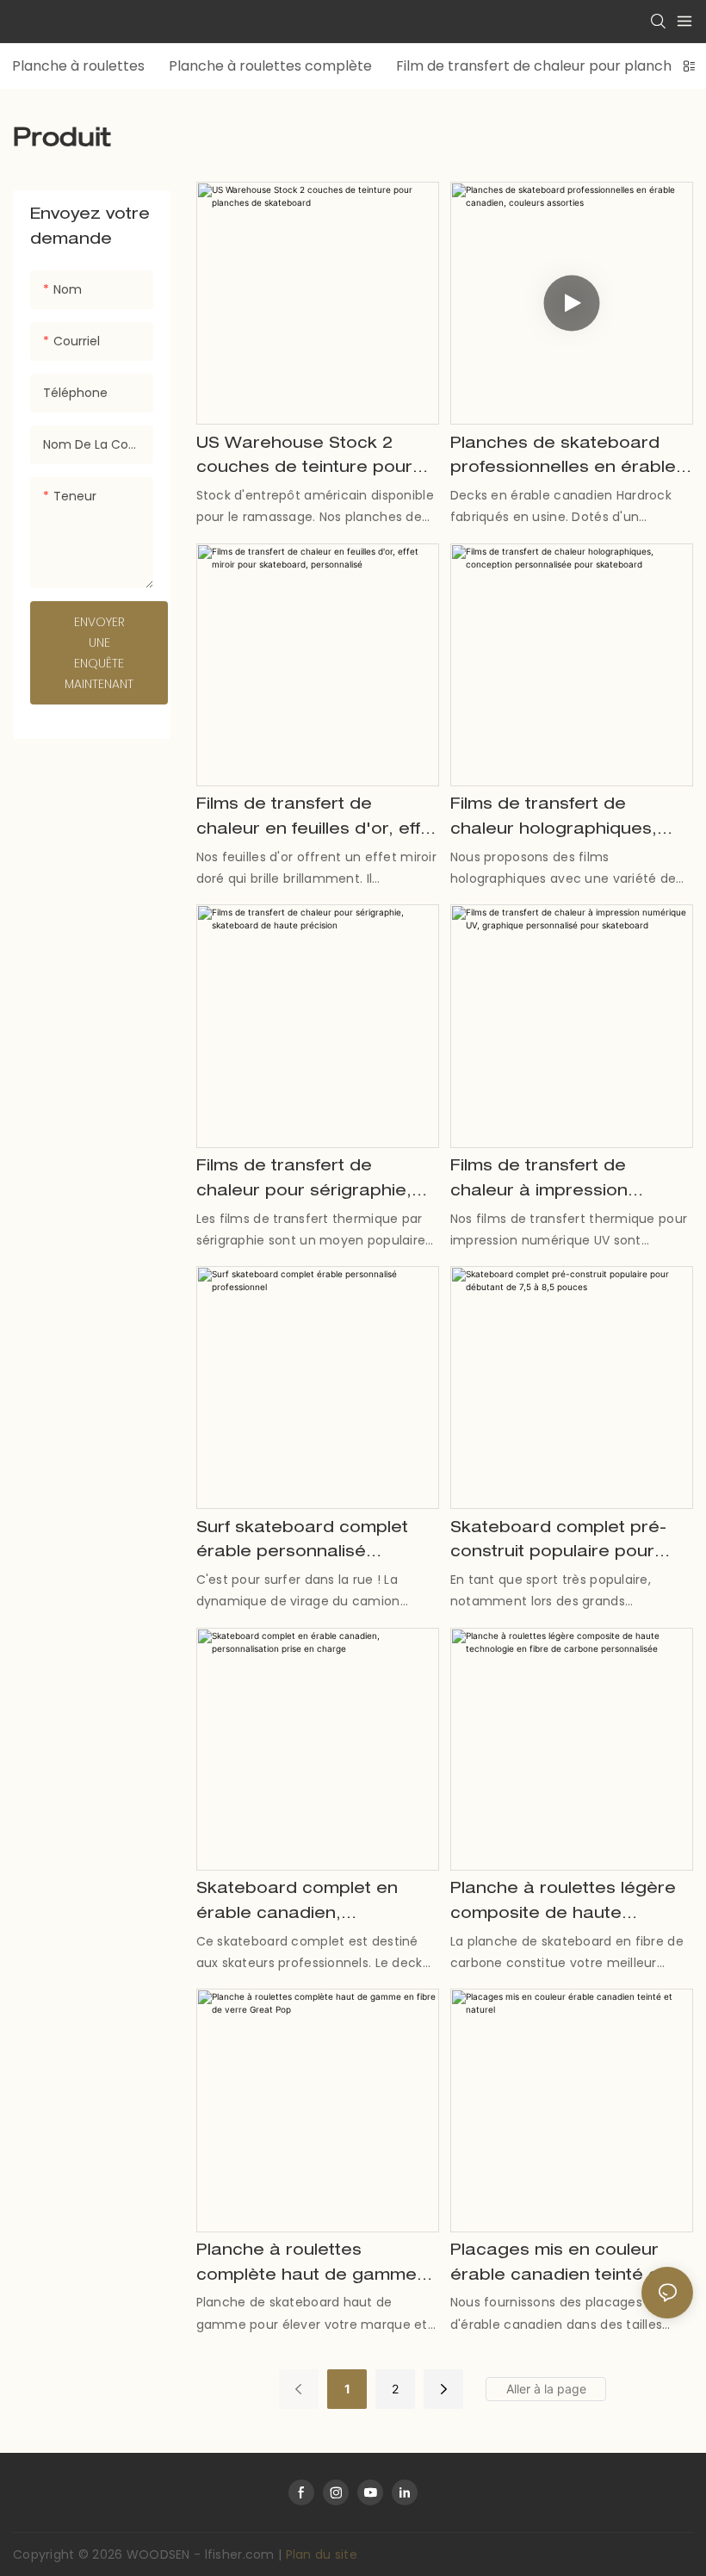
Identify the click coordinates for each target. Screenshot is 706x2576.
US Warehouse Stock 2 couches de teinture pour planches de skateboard (304, 459)
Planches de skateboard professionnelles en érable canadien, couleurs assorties (563, 459)
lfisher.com (242, 2554)
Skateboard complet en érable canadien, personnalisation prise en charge (303, 1905)
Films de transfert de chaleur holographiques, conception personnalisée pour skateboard (561, 820)
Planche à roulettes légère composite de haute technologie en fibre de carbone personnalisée (563, 1905)
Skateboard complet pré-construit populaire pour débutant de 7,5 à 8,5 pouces (558, 1544)
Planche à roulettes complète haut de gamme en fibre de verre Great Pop (313, 2266)
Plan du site (322, 2554)
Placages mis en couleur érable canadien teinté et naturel (558, 2266)
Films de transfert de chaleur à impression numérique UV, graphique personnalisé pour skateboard (557, 1182)
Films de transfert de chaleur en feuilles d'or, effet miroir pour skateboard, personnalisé (317, 820)
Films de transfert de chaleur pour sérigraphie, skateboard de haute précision (304, 1182)
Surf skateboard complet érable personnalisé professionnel (302, 1544)
